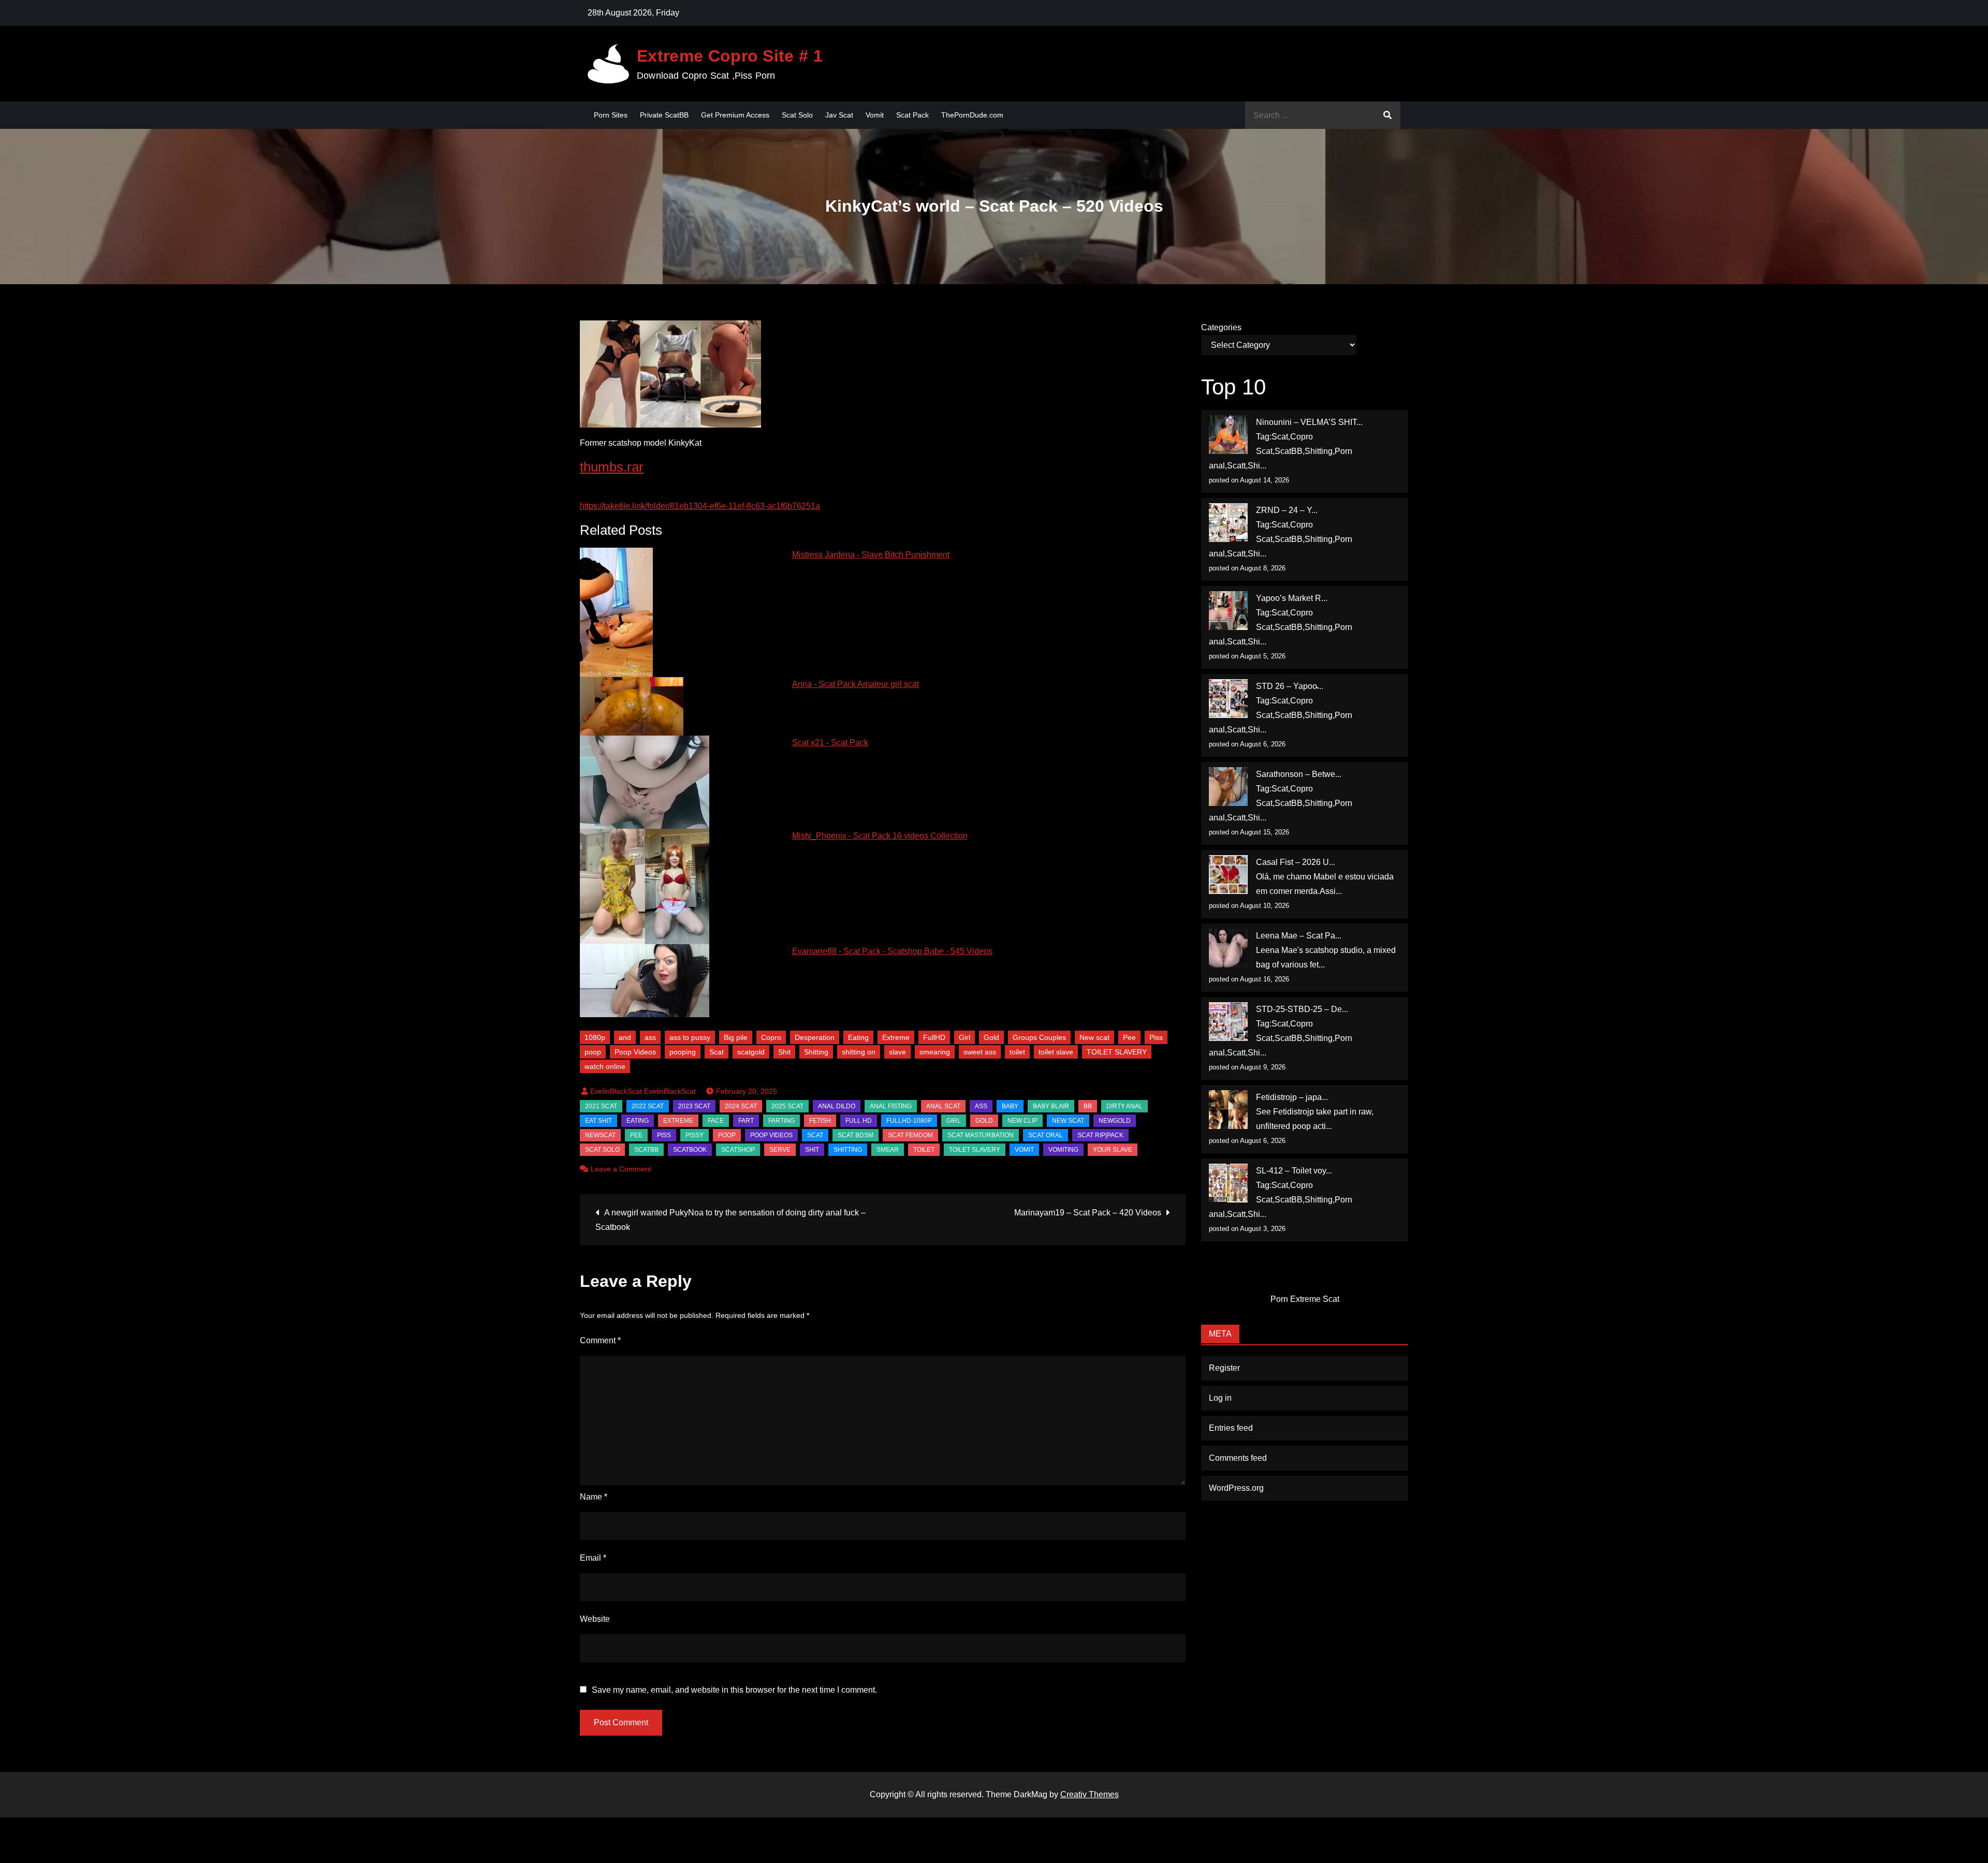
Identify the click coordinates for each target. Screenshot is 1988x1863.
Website (595, 1619)
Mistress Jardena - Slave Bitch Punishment (871, 555)
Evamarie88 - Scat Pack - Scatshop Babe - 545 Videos (892, 951)
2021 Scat (601, 1106)
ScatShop (738, 1150)
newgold (1115, 1121)
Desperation (815, 1037)
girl (954, 1121)
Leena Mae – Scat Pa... (1299, 936)
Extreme (896, 1037)
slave (897, 1052)
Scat (717, 1052)
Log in (1220, 1398)
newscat (600, 1135)
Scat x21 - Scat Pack (830, 743)
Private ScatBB (664, 115)
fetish (820, 1121)
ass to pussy (690, 1037)
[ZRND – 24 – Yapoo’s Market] (1228, 523)
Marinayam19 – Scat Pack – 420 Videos (1088, 1213)
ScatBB (646, 1150)
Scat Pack (912, 115)
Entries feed (1231, 1428)
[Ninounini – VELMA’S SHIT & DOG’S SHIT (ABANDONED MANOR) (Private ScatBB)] (1228, 435)
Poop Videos (635, 1052)
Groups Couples (1039, 1037)
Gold (991, 1037)
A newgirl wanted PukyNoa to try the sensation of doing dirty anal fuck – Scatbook (730, 1220)
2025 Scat (787, 1106)
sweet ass (980, 1052)
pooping (683, 1052)
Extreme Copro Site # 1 (730, 56)
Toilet (924, 1150)
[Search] (1387, 115)
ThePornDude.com (972, 115)
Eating (858, 1037)
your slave (1113, 1150)
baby (1010, 1106)
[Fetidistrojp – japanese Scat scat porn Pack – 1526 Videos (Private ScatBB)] (1228, 1110)
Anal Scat (943, 1106)
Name (594, 1497)
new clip (1022, 1121)
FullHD (934, 1037)
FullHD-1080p (909, 1121)
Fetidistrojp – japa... (1292, 1097)
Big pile (736, 1037)
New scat (1094, 1037)
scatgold (751, 1052)
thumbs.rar (612, 467)
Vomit (875, 115)
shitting (848, 1150)
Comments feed (1238, 1458)
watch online (605, 1066)
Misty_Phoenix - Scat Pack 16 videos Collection (880, 836)
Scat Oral (1046, 1135)
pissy (695, 1135)
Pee (1129, 1037)
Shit (784, 1052)
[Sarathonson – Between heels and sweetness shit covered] (1228, 787)
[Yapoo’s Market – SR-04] (1228, 611)
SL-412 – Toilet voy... (1294, 1171)
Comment (600, 1340)
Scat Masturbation (981, 1135)
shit (812, 1150)
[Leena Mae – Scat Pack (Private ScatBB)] (1228, 948)
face (716, 1121)
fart (746, 1121)
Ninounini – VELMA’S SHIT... (1309, 422)
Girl (964, 1037)
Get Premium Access (735, 115)
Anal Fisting (891, 1106)
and (625, 1037)
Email (593, 1558)
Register (1224, 1368)
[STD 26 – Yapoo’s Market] (1228, 699)
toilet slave (1056, 1052)
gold (984, 1121)
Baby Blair (1051, 1106)
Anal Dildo (837, 1106)
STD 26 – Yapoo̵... (1290, 686)
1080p (595, 1037)
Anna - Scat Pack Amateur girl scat (856, 684)
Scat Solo (797, 115)
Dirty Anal (1124, 1106)
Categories (1221, 327)
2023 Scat (694, 1106)
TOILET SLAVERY (1117, 1052)
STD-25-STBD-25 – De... (1302, 1009)
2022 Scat (648, 1106)
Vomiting (1063, 1150)
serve (780, 1150)
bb (1088, 1106)
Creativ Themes (1090, 1794)
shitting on (859, 1052)
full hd (859, 1121)
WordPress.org (1236, 1488)
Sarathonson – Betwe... (1299, 774)
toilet (1017, 1052)
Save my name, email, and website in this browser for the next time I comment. (734, 1690)
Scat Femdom (910, 1135)
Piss (1156, 1037)
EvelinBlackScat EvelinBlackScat (643, 1091)
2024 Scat (741, 1106)
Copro (771, 1037)
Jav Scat (839, 115)
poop (593, 1052)
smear (888, 1150)
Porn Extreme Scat (1305, 1299)
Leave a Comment (621, 1169)
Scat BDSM (856, 1135)
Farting (781, 1121)
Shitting (816, 1052)
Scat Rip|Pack (1100, 1135)
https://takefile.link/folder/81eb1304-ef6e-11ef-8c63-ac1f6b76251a (700, 506)
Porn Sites (611, 115)
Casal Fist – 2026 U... (1296, 862)
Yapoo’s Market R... (1292, 598)
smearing (935, 1052)
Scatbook (690, 1150)
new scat (1068, 1121)
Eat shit (598, 1121)
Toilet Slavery (975, 1150)
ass (650, 1037)
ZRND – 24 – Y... (1287, 510)
